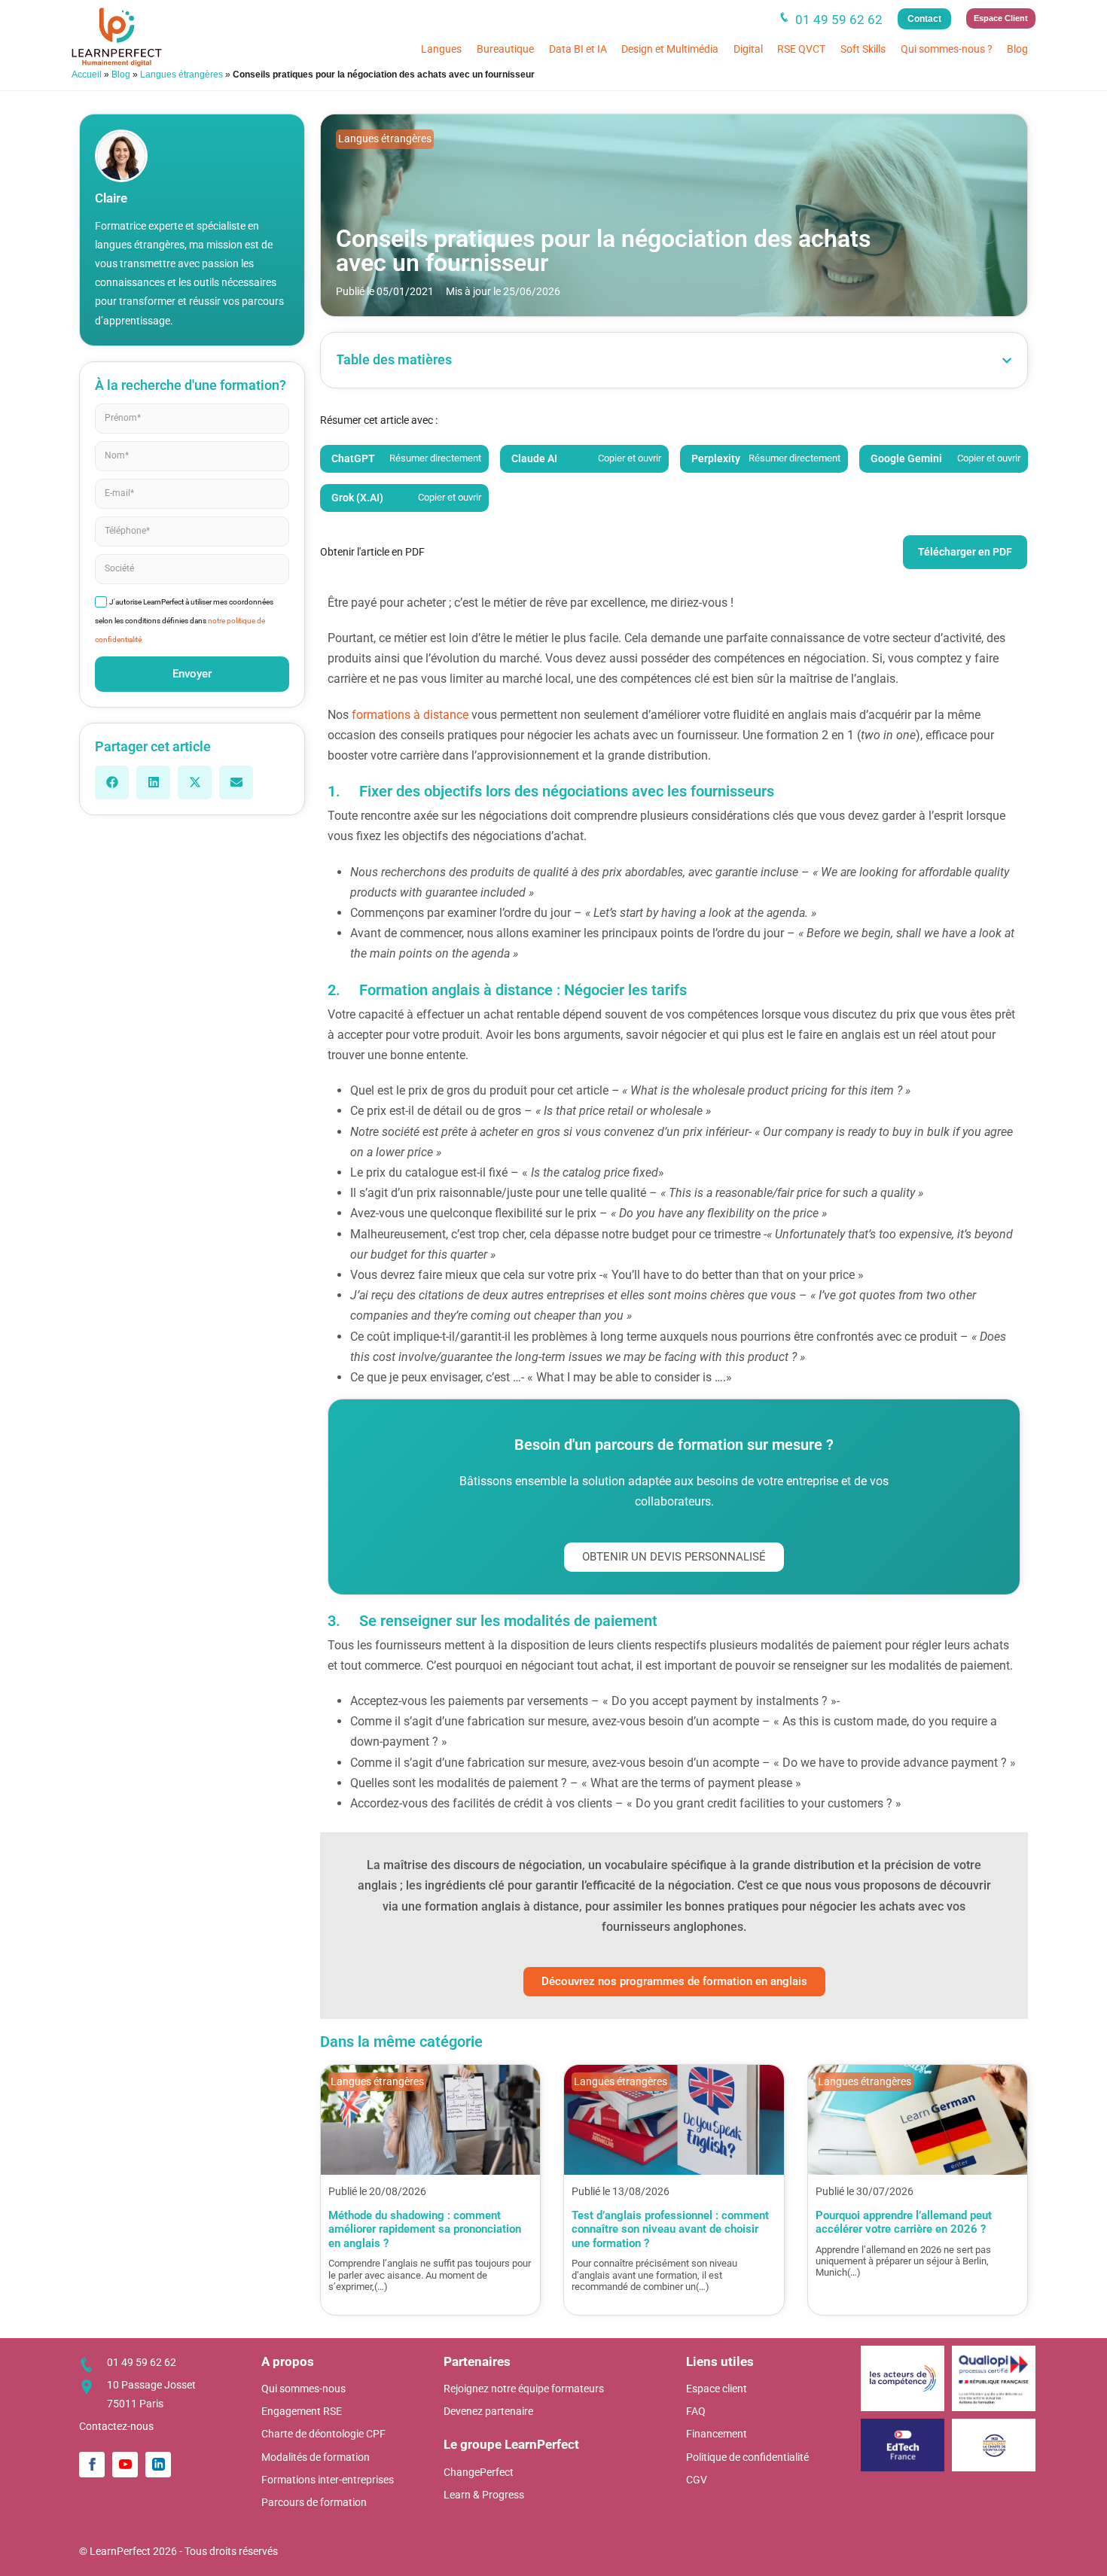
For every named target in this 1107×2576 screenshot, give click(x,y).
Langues (441, 49)
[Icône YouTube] (125, 2465)
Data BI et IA (578, 49)
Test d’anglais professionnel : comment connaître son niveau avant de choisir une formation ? (670, 2229)
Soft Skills (863, 49)
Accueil (87, 75)
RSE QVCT (801, 49)
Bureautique (505, 49)
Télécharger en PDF (965, 552)
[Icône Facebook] (92, 2465)
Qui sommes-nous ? (947, 49)
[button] (112, 783)
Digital (748, 49)
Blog (1017, 49)
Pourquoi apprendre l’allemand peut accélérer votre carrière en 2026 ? (904, 2222)
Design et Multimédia (670, 49)
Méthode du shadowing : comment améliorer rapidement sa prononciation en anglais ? (425, 2229)
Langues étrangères (181, 75)
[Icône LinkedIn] (158, 2465)
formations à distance (410, 715)
